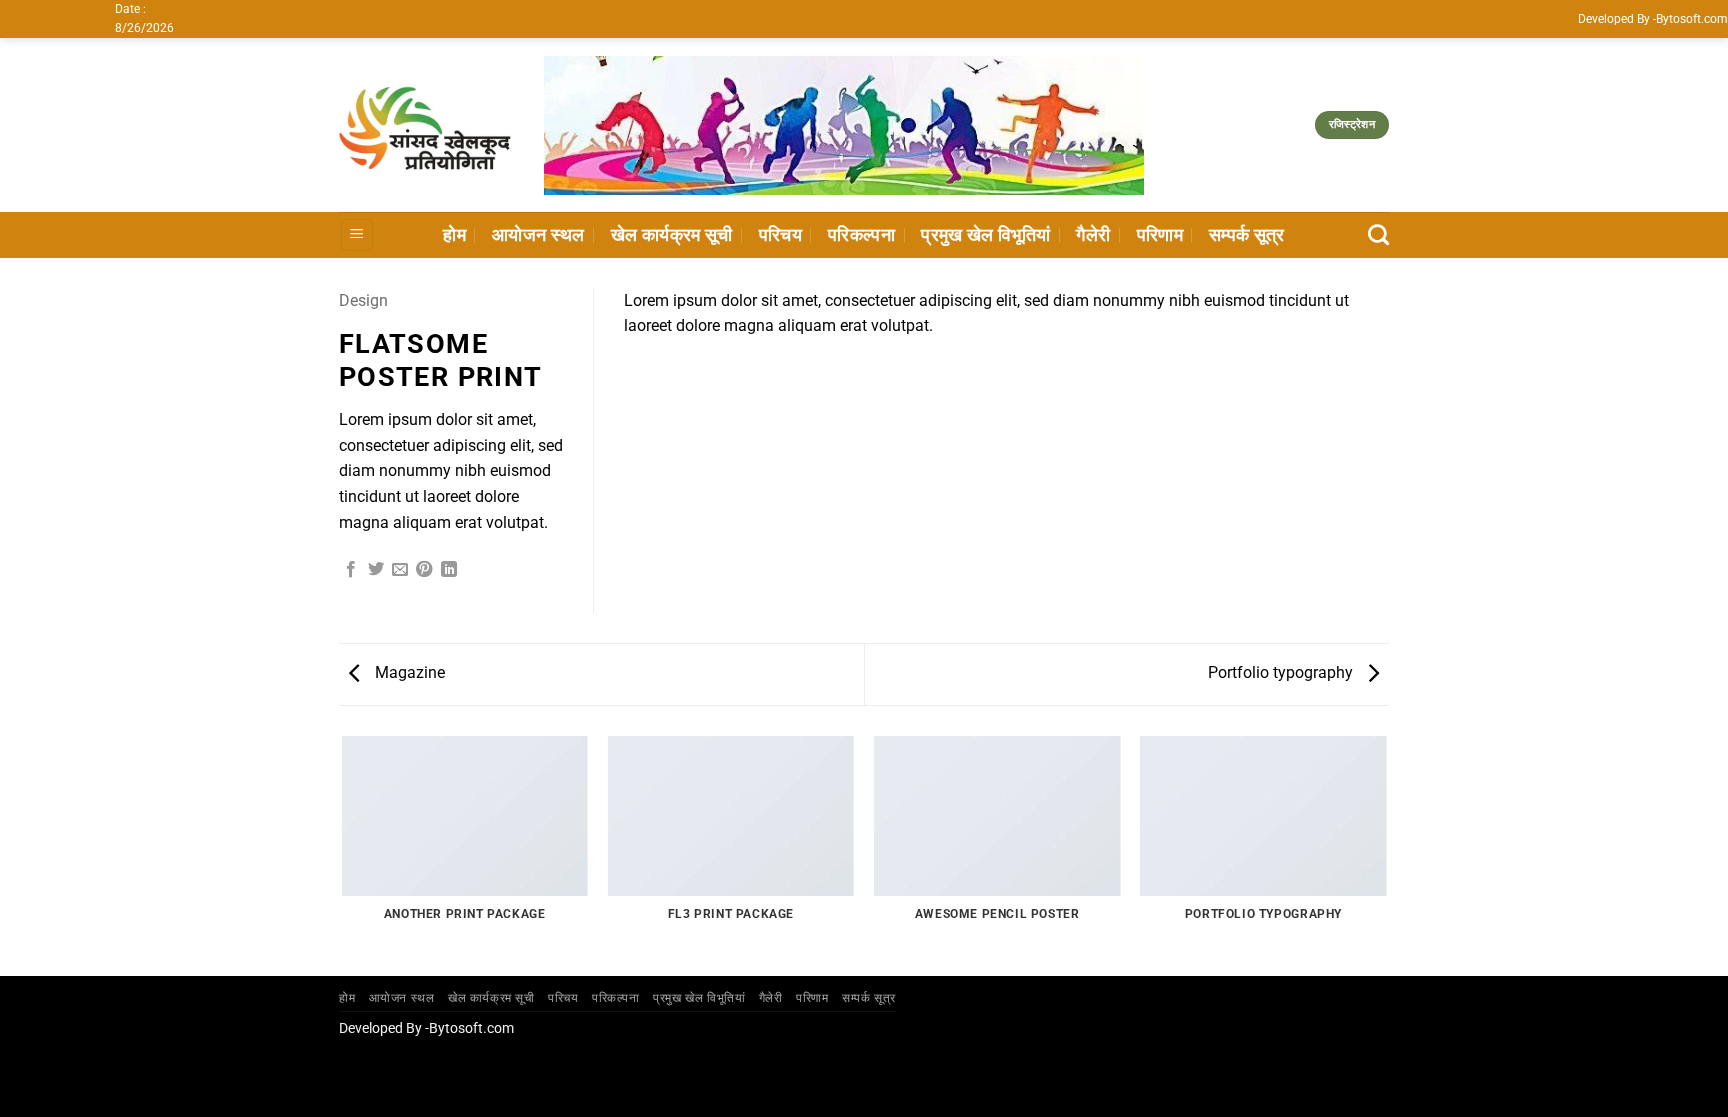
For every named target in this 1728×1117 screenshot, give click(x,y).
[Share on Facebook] (351, 570)
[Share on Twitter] (376, 570)
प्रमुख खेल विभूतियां (985, 235)
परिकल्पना (861, 235)
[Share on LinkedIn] (449, 570)
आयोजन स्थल (538, 235)
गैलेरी (1093, 235)
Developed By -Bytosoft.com (1653, 19)
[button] (357, 235)
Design (363, 300)
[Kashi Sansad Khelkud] (426, 125)
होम (454, 235)
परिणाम (1160, 235)
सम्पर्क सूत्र (1247, 235)
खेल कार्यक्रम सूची (672, 235)
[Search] (1378, 234)
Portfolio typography (1282, 672)
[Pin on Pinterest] (424, 570)
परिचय (780, 235)
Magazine (408, 672)
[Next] (1386, 855)
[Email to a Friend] (400, 570)
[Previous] (343, 855)
